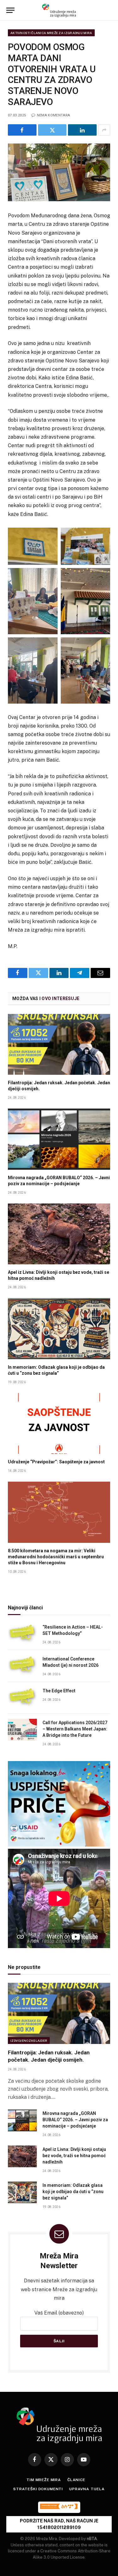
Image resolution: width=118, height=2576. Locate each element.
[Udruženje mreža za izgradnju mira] (59, 10)
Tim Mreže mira (44, 2480)
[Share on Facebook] (22, 130)
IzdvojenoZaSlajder (29, 2040)
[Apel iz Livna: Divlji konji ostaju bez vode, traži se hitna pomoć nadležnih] (59, 1234)
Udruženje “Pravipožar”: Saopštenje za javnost (56, 1462)
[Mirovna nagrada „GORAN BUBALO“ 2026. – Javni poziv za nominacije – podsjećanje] (59, 1139)
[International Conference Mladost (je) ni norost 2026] (22, 1666)
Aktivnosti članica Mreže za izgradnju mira (51, 33)
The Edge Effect (59, 1691)
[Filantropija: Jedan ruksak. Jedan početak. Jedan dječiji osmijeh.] (59, 1044)
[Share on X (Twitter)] (52, 130)
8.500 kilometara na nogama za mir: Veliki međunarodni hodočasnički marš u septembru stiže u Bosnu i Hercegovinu (56, 1557)
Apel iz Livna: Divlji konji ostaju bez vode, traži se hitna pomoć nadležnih (74, 2156)
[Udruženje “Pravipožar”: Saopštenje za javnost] (59, 1423)
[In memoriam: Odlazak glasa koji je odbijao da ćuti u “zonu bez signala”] (59, 1329)
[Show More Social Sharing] (104, 130)
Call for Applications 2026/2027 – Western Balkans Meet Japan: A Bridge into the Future (75, 1729)
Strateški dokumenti (38, 2489)
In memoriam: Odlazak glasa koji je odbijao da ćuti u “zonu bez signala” (73, 2192)
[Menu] (10, 10)
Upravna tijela (87, 2489)
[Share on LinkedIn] (82, 130)
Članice (76, 2480)
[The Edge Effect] (22, 1698)
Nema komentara (53, 115)
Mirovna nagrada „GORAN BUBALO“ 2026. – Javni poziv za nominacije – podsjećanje (75, 2120)
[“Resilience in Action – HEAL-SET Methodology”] (22, 1634)
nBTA (92, 2539)
